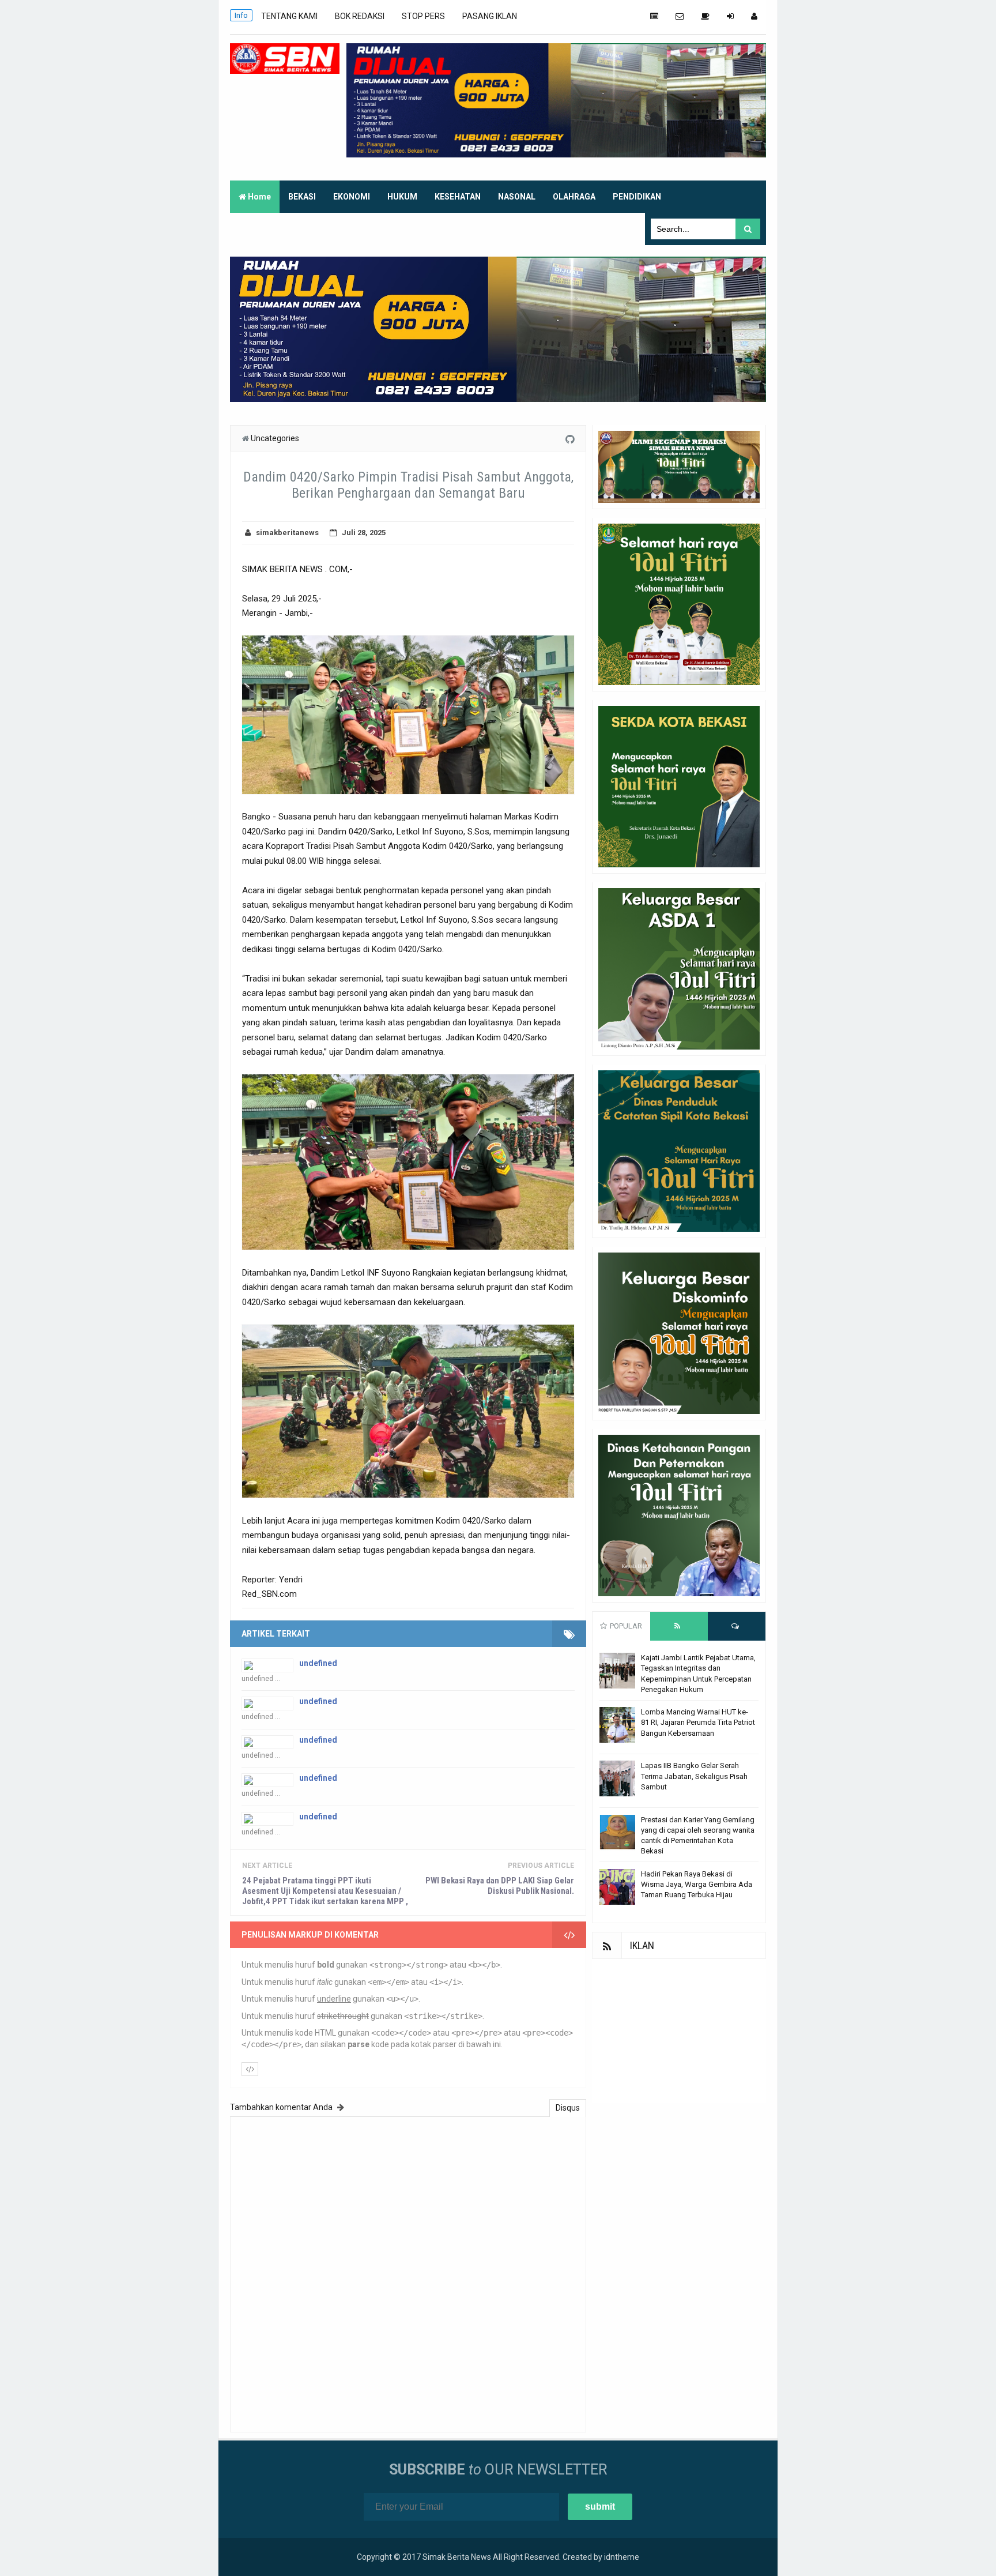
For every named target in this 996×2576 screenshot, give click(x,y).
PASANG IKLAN (490, 16)
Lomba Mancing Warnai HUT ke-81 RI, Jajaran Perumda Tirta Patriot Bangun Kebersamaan (698, 1722)
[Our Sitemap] (654, 16)
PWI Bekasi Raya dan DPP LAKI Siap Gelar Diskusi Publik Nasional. (500, 1886)
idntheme (622, 2557)
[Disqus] (408, 2273)
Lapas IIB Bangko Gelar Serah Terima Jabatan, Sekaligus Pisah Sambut (694, 1776)
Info (241, 15)
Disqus (568, 2108)
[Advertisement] (679, 2031)
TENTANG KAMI (289, 16)
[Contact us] (680, 16)
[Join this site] (730, 16)
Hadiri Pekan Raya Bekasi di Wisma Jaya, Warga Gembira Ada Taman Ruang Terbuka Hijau (697, 1884)
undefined (318, 1663)
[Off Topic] (705, 16)
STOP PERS (423, 16)
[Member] (754, 16)
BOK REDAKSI (360, 16)
